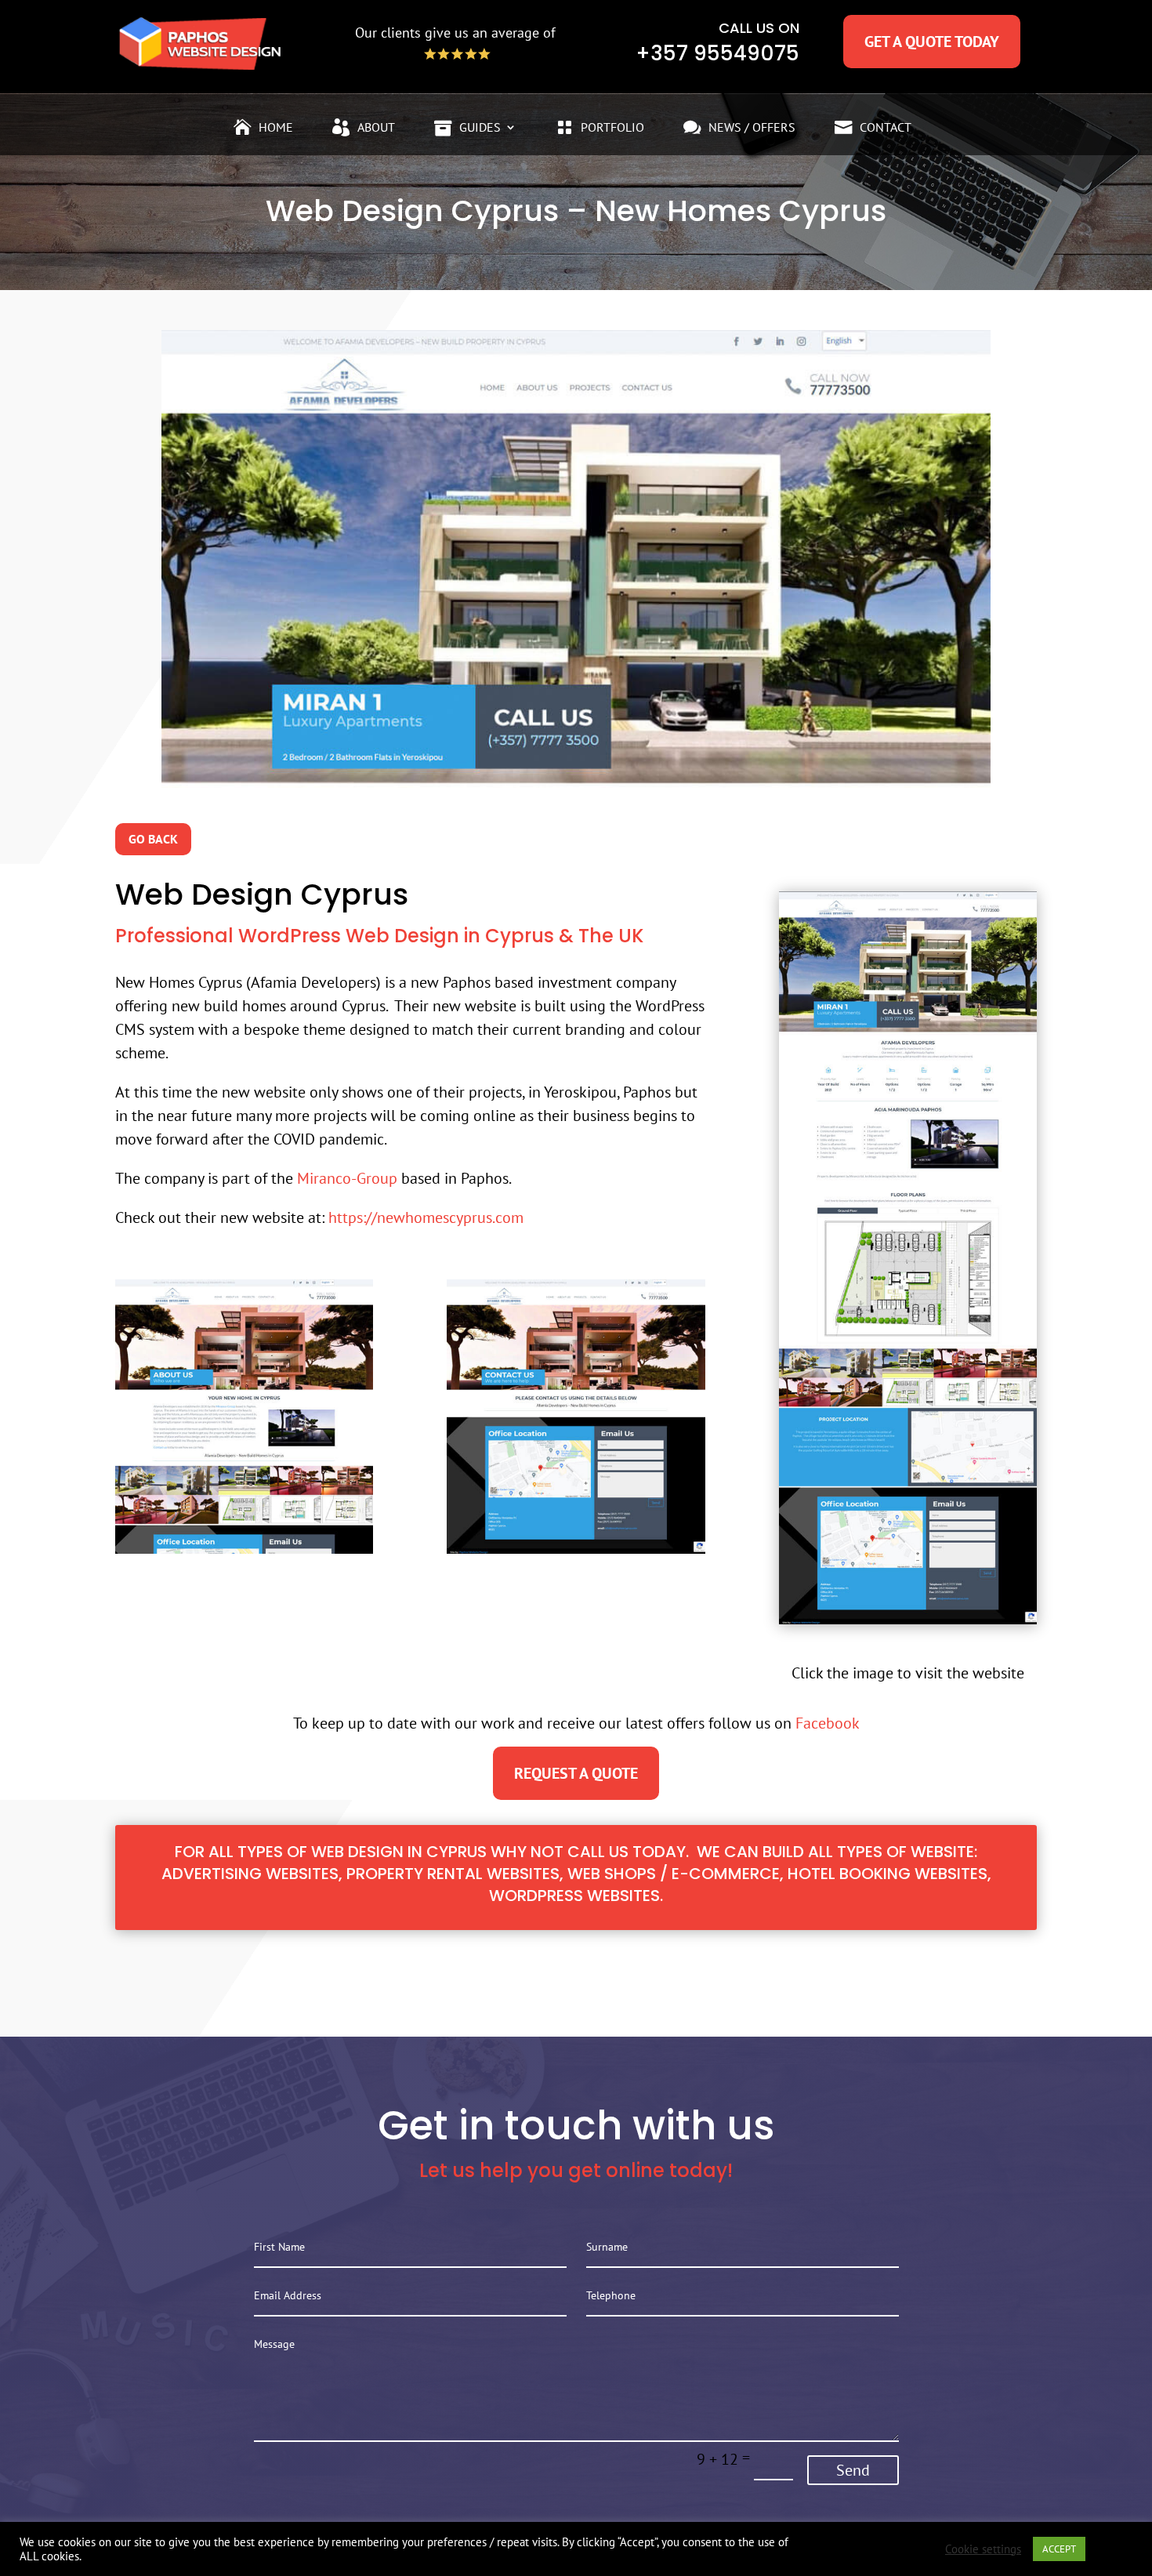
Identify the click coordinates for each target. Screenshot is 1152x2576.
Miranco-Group (347, 1178)
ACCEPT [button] (1059, 2549)
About (376, 128)
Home (276, 128)
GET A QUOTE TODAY (932, 42)
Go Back (153, 839)
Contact (886, 128)
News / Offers (752, 128)
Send (853, 2470)
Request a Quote (576, 1773)
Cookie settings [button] (983, 2549)
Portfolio (612, 128)
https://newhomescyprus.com (426, 1217)
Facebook (828, 1723)
